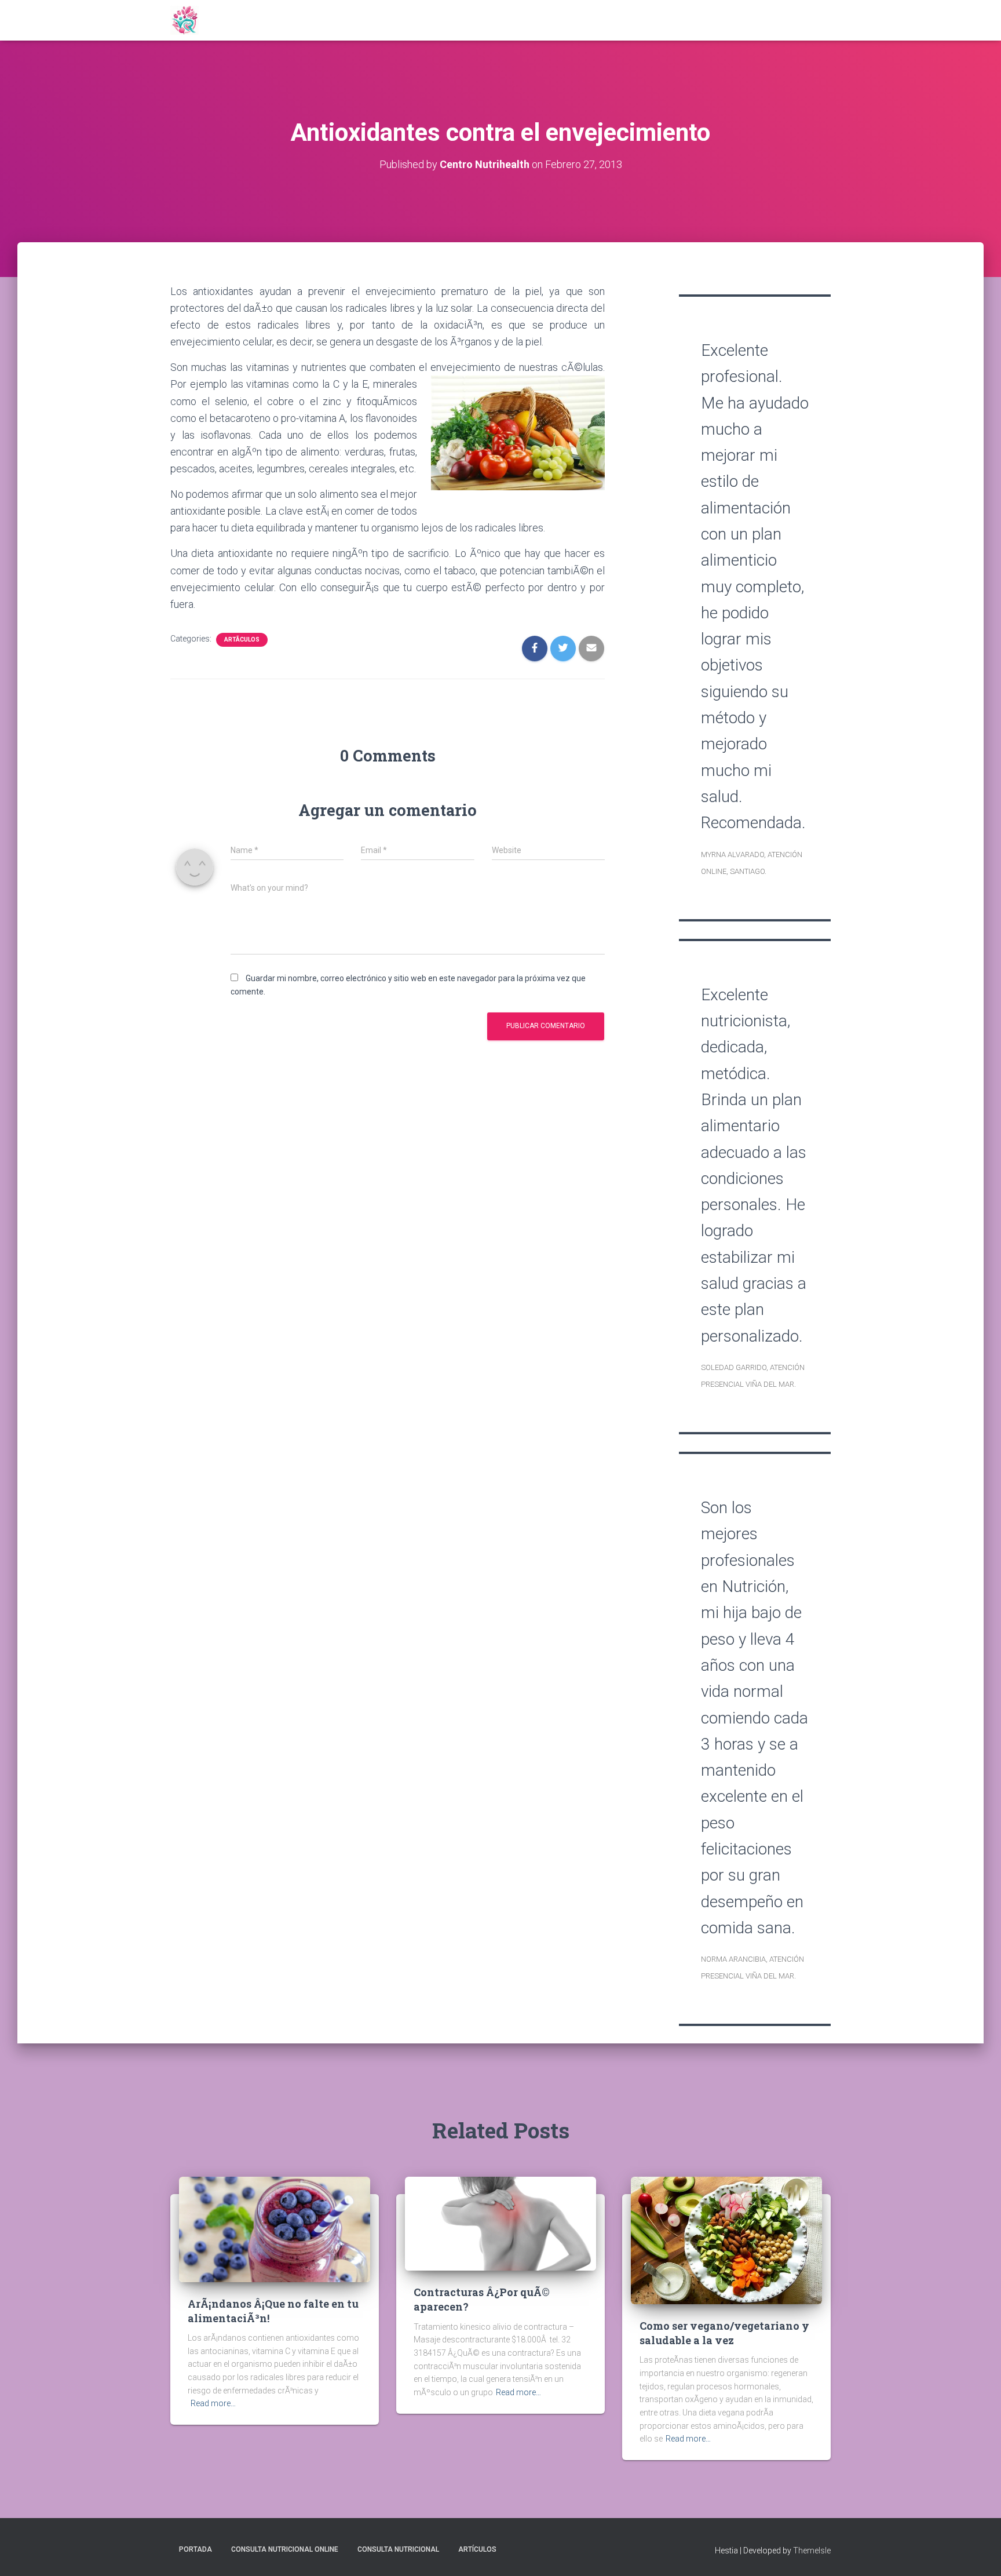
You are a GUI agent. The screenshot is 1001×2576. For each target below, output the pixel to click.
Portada (196, 2549)
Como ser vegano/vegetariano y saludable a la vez (724, 2333)
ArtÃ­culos (242, 640)
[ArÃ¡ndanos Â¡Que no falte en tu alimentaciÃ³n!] (275, 2229)
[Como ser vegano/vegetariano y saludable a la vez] (726, 2240)
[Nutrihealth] (185, 20)
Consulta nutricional (398, 2549)
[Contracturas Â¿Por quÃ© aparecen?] (500, 2223)
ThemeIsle (812, 2551)
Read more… (213, 2403)
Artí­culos (477, 2549)
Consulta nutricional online (285, 2549)
